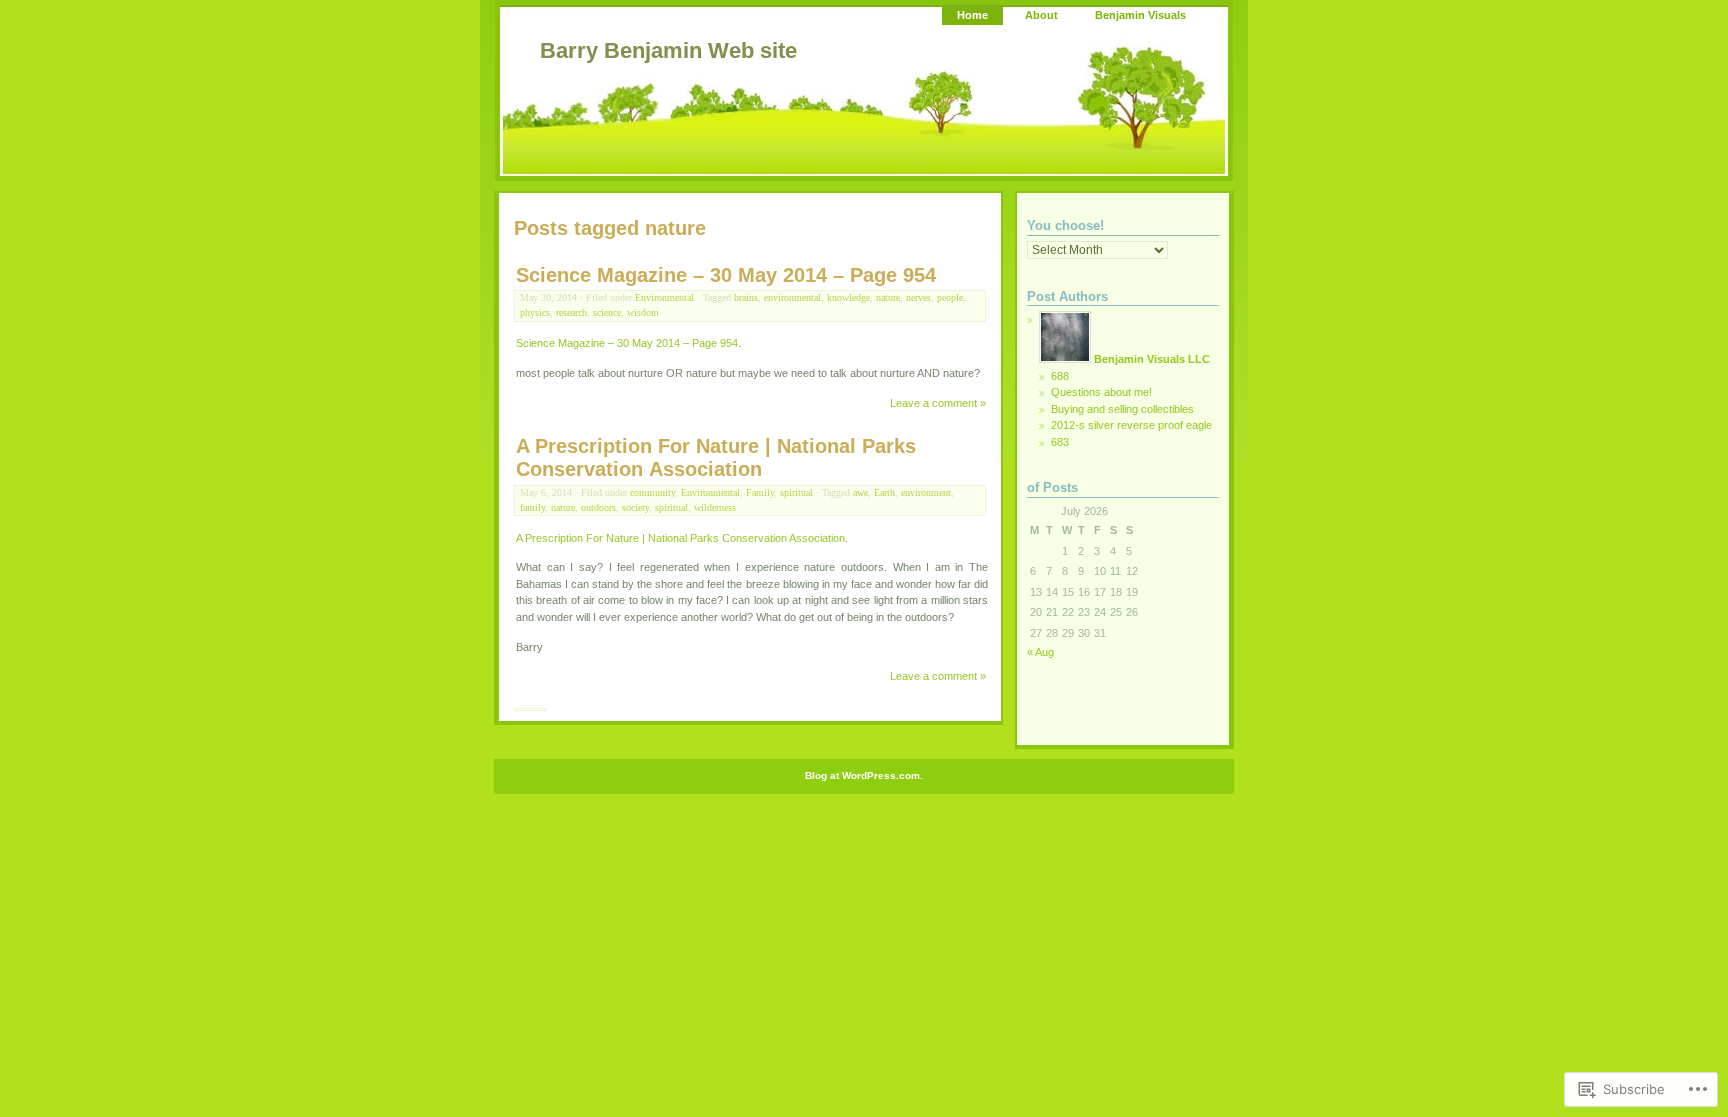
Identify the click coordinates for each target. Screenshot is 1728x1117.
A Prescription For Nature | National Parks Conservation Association (716, 457)
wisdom (643, 312)
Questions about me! (1101, 392)
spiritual (796, 492)
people (950, 297)
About (1041, 15)
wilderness (715, 507)
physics (535, 312)
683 (1060, 442)
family (532, 507)
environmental (792, 297)
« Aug (1040, 652)
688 (1060, 376)
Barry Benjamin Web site (668, 50)
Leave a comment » (938, 403)
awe (860, 492)
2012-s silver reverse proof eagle (1131, 425)
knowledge (848, 297)
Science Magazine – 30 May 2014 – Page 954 (726, 275)
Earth (884, 492)
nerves (918, 297)
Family (760, 492)
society (635, 507)
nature (888, 297)
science (607, 312)
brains (746, 297)
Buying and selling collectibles (1122, 409)
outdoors (598, 507)
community (652, 492)
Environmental (664, 297)
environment (926, 492)
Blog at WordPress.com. (864, 775)
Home (972, 15)
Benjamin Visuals (1140, 15)
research (571, 312)
